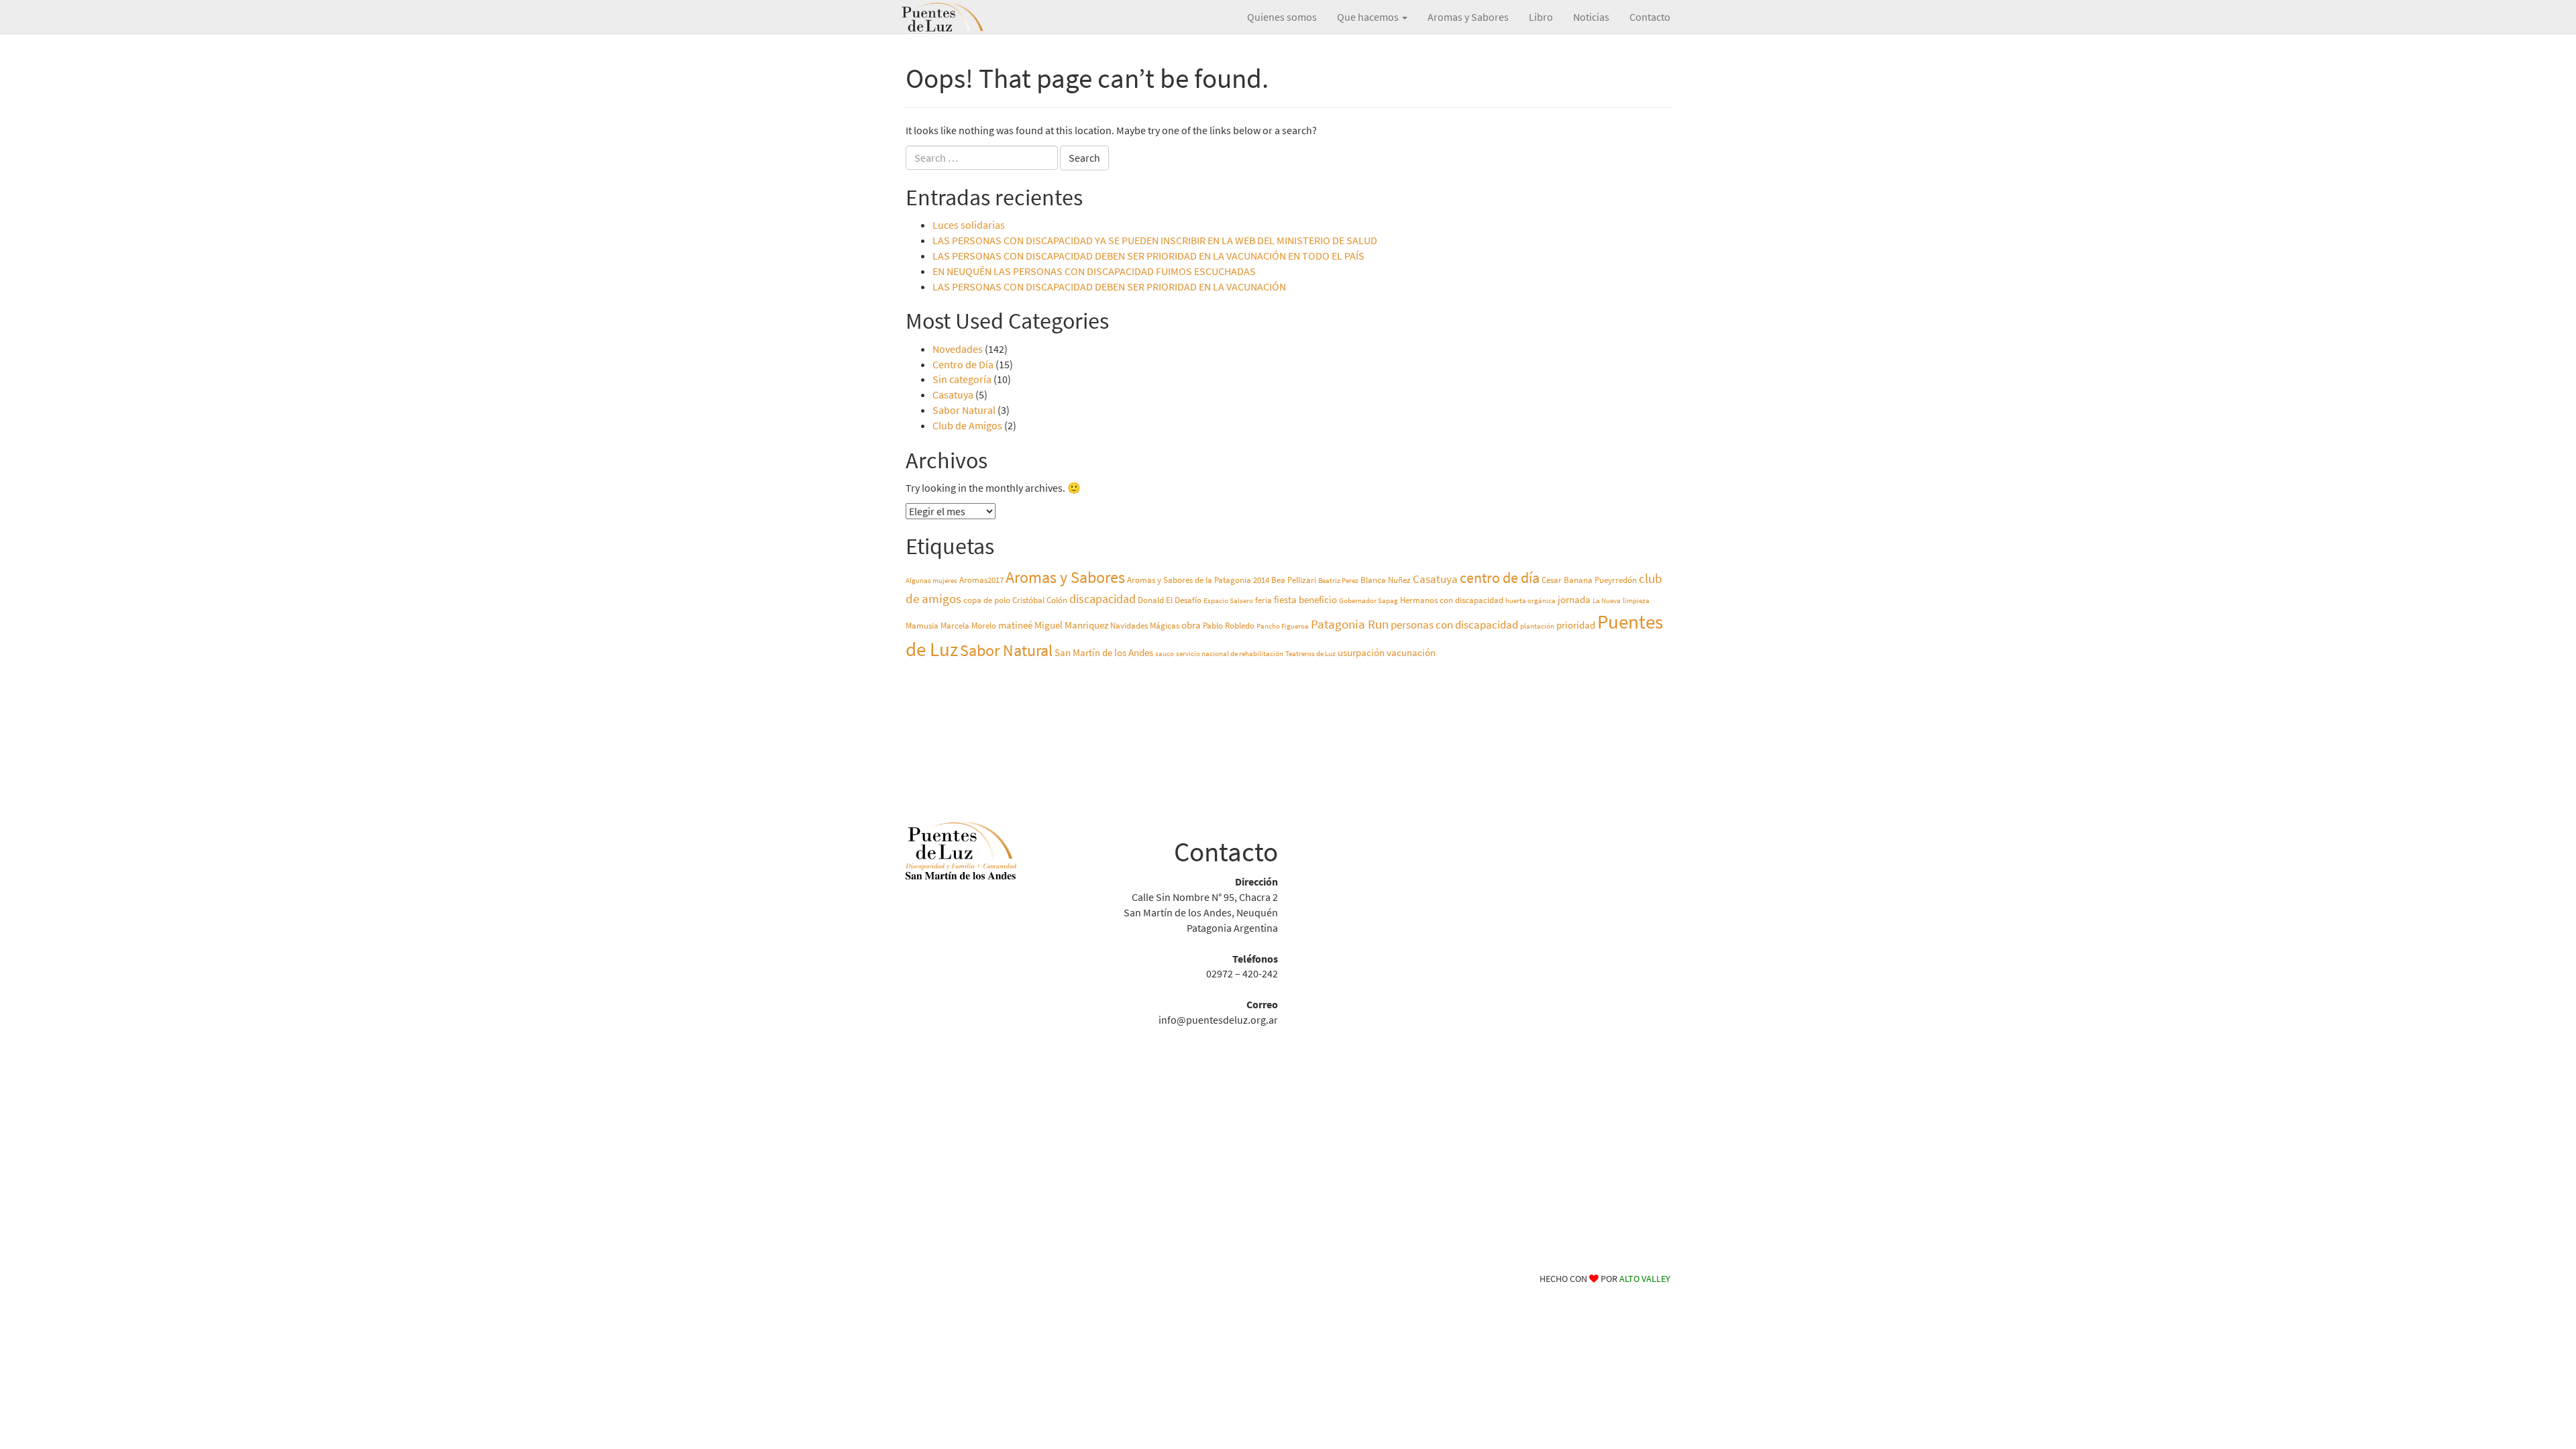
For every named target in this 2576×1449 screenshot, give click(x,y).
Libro (1541, 17)
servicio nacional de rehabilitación (1230, 654)
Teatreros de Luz (1310, 654)
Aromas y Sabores (1468, 17)
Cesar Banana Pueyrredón (1589, 580)
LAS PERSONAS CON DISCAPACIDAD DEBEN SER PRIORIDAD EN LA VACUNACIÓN (1109, 286)
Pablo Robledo (1229, 626)
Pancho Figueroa (1283, 626)
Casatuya (953, 394)
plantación (1537, 626)
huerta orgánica (1531, 601)
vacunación (1411, 652)
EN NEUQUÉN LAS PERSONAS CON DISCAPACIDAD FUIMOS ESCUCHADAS (1094, 271)
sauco (1165, 654)
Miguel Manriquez (1071, 625)
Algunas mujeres (931, 581)
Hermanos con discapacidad (1452, 600)
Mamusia (922, 626)
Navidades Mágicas (1145, 626)
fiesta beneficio (1305, 599)
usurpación (1361, 652)
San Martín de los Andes (1104, 652)
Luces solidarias (969, 225)
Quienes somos (1282, 17)
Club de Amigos (967, 425)
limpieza (1636, 601)
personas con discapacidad (1454, 625)
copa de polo (987, 600)
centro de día (1500, 578)
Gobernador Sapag (1368, 601)
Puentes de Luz (963, 17)
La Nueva (1607, 601)
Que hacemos (1369, 17)
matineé (1015, 625)
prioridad (1576, 625)
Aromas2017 (981, 580)
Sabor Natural (964, 410)
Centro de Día (963, 364)
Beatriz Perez (1338, 581)
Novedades (958, 349)
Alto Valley (1645, 1279)
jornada (1574, 599)
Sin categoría (962, 379)
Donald (1151, 600)
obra (1191, 625)
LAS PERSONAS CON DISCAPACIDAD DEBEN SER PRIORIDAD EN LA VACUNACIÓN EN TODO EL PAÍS (1148, 256)
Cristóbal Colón (1040, 600)
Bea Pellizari (1294, 580)
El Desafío (1184, 600)
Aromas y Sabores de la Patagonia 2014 (1198, 580)
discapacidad (1103, 599)
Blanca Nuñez (1386, 580)
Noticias (1591, 17)
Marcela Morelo (968, 626)
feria (1264, 600)
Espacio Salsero (1228, 601)
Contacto (1650, 17)
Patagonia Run (1350, 624)
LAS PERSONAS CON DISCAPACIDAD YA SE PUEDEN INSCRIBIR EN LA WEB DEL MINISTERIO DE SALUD (1155, 240)
